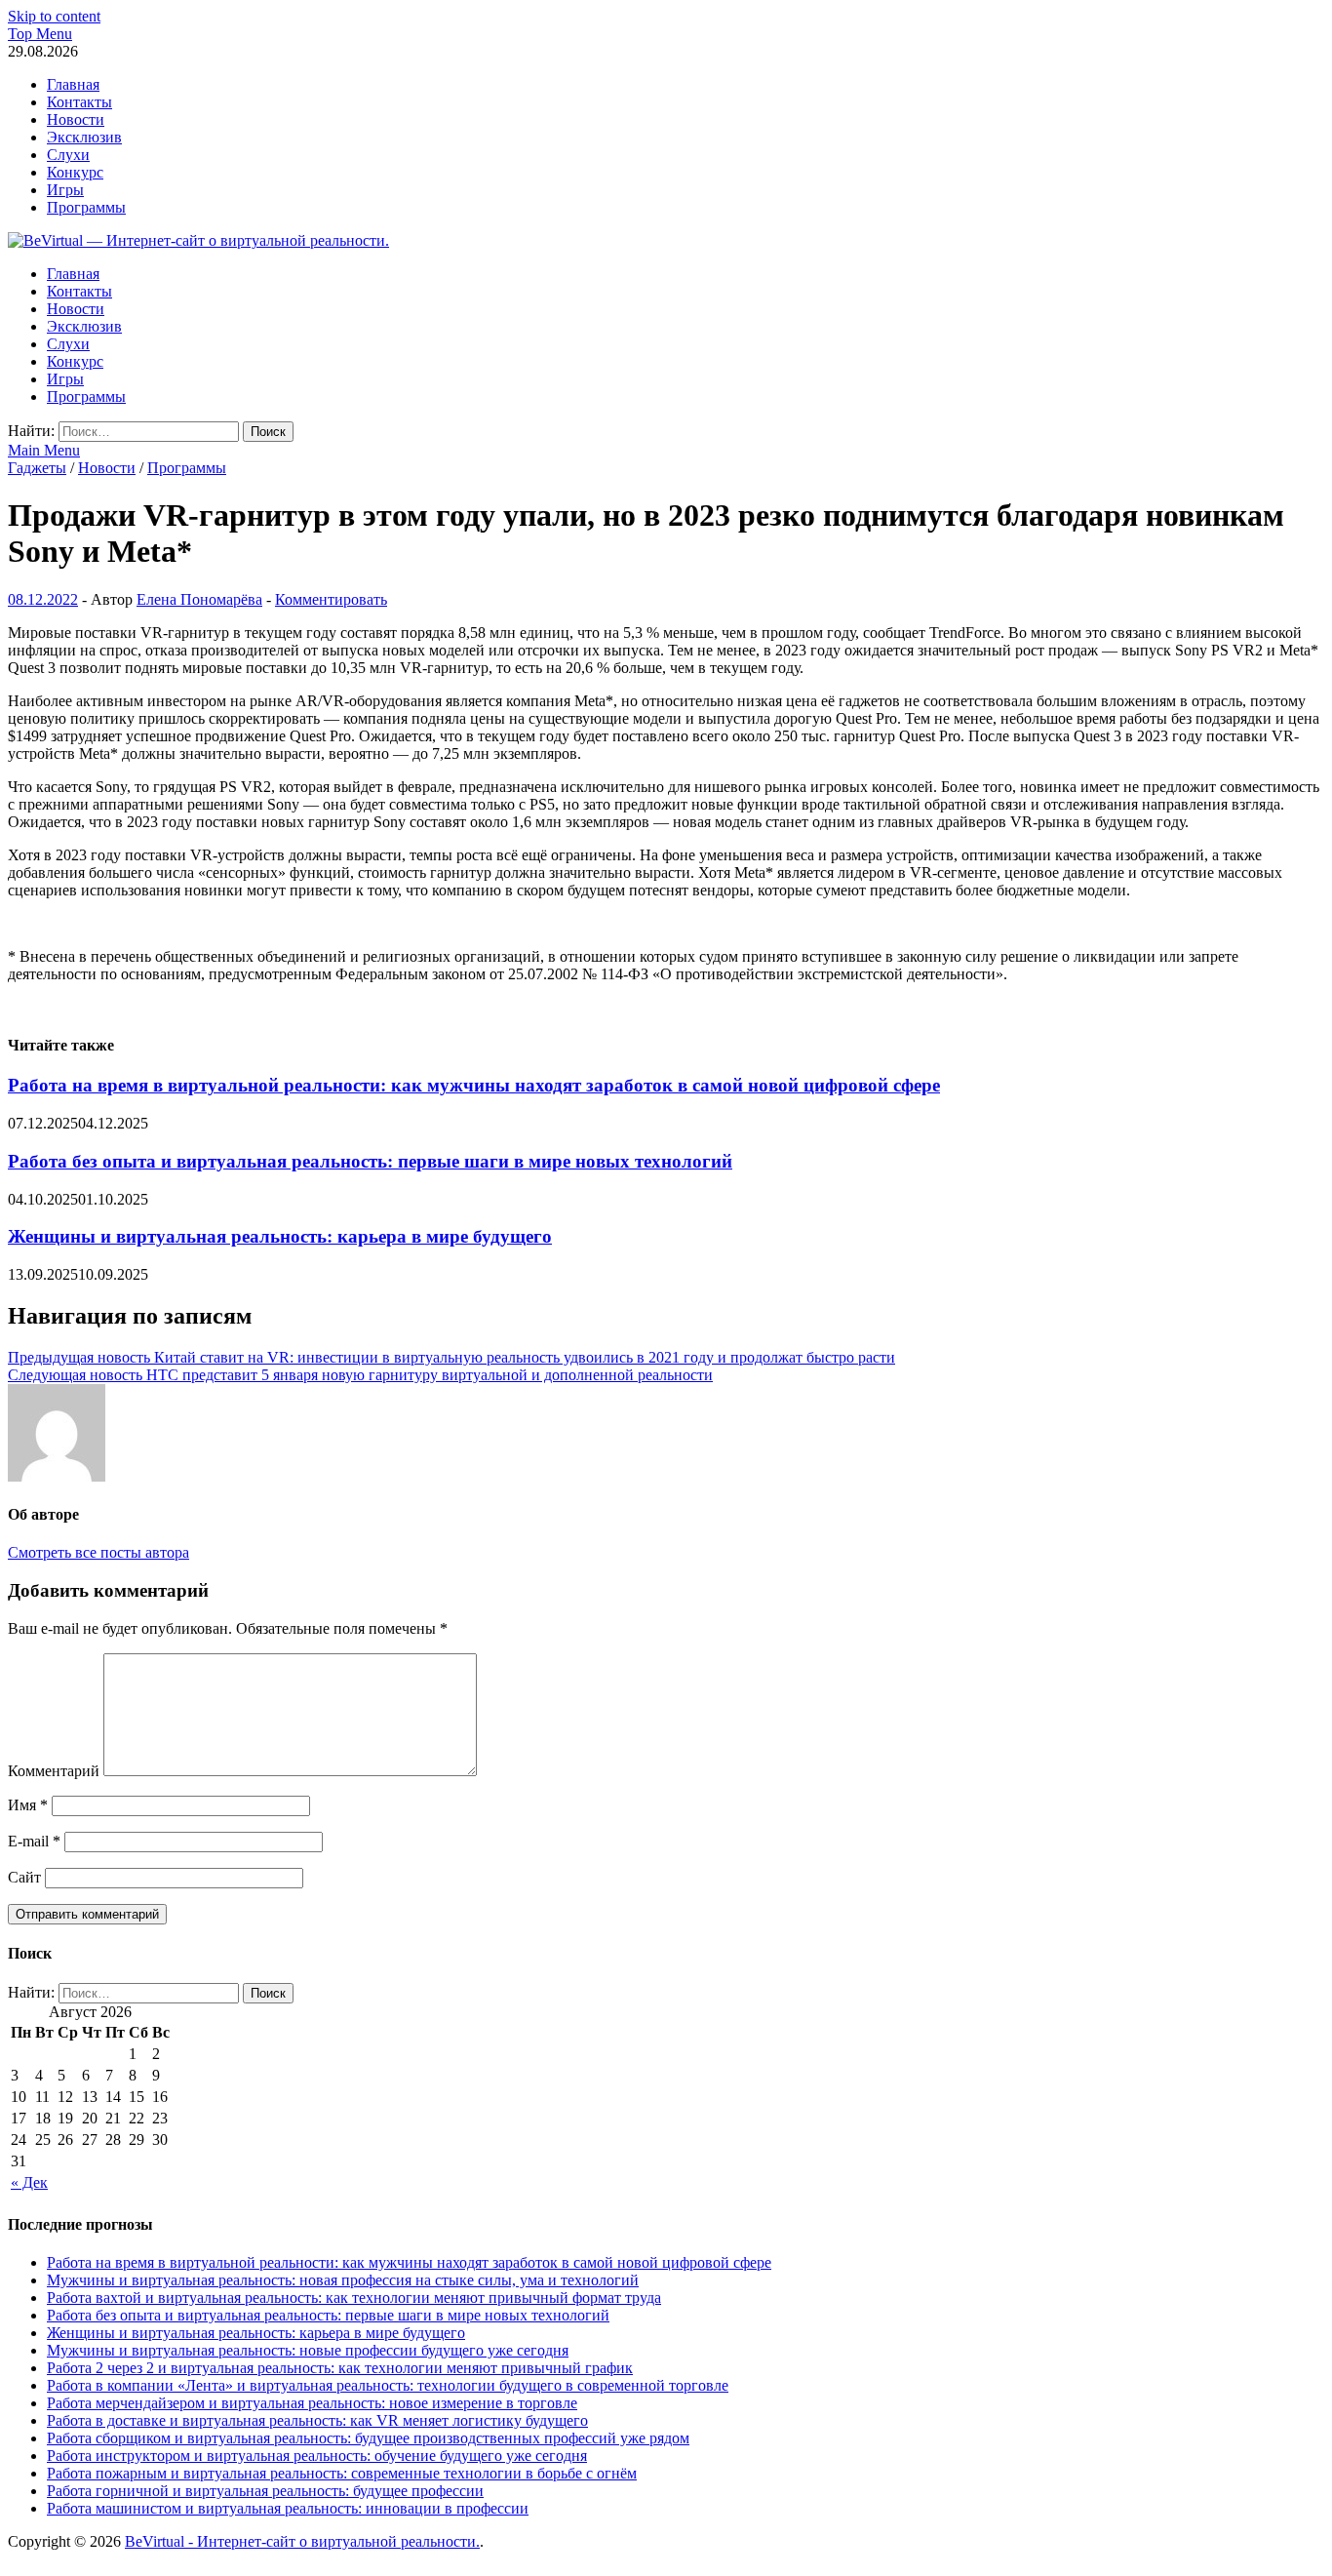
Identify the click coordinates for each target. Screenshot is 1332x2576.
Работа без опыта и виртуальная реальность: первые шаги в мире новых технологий (370, 1161)
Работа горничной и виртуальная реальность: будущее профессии (265, 2491)
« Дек (29, 2182)
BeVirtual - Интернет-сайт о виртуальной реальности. (302, 2541)
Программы (86, 207)
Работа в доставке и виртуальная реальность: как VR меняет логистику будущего (317, 2420)
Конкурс (75, 172)
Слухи (68, 155)
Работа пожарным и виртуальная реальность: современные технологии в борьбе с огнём (342, 2473)
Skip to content (54, 16)
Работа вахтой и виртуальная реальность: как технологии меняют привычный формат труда (354, 2298)
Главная (73, 84)
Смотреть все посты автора (98, 1552)
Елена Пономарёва (199, 599)
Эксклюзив (84, 137)
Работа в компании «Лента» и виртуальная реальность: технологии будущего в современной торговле (388, 2385)
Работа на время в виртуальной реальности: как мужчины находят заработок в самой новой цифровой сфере (474, 1085)
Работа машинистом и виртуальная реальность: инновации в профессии (288, 2508)
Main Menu (44, 450)
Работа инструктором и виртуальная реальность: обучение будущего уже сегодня (317, 2456)
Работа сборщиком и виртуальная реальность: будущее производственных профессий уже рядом (368, 2438)
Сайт (24, 1877)
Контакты (79, 102)
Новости (76, 119)
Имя (28, 1805)
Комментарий (54, 1771)
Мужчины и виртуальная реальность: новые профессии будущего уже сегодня (308, 2350)
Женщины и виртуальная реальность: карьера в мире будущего (280, 1236)
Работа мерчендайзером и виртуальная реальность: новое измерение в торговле (312, 2403)
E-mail (34, 1841)
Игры (65, 190)
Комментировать (331, 599)
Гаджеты (37, 468)
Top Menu (40, 34)
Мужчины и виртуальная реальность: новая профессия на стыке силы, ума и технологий (343, 2280)
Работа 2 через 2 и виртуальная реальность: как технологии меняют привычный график (340, 2368)
